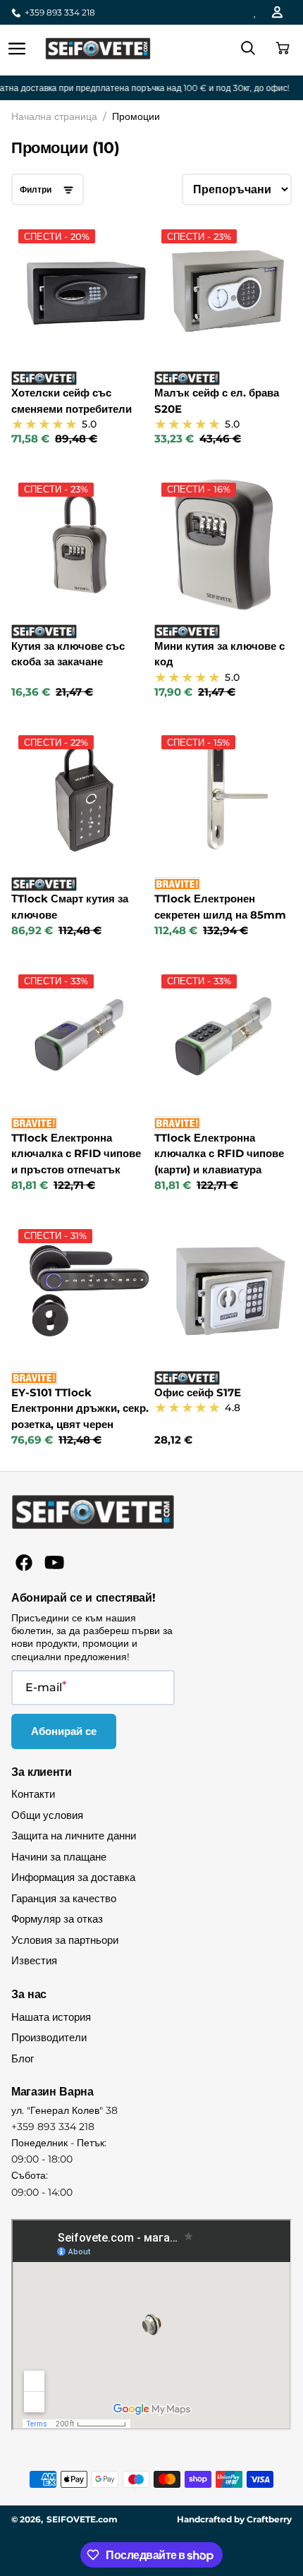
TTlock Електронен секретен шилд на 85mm (220, 907)
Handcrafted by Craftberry (234, 2519)
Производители (49, 2037)
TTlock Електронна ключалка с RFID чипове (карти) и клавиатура (219, 1154)
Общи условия (47, 1815)
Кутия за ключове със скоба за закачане (68, 654)
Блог (23, 2058)
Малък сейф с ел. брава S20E (217, 401)
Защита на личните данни (74, 1836)
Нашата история (51, 2017)
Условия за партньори (65, 1940)
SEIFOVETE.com (82, 2519)
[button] (280, 49)
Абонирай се (64, 1731)
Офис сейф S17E (198, 1392)
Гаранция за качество (64, 1898)
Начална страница (54, 116)
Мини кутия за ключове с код (219, 654)
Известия (34, 1960)
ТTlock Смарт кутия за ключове (70, 907)
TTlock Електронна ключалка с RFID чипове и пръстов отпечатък (76, 1154)
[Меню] (17, 49)
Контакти (33, 1794)
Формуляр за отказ (57, 1919)
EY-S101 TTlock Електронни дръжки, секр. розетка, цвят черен (80, 1408)
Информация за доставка (73, 1877)
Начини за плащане (59, 1857)
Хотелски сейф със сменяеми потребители (72, 401)
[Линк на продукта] (80, 334)
